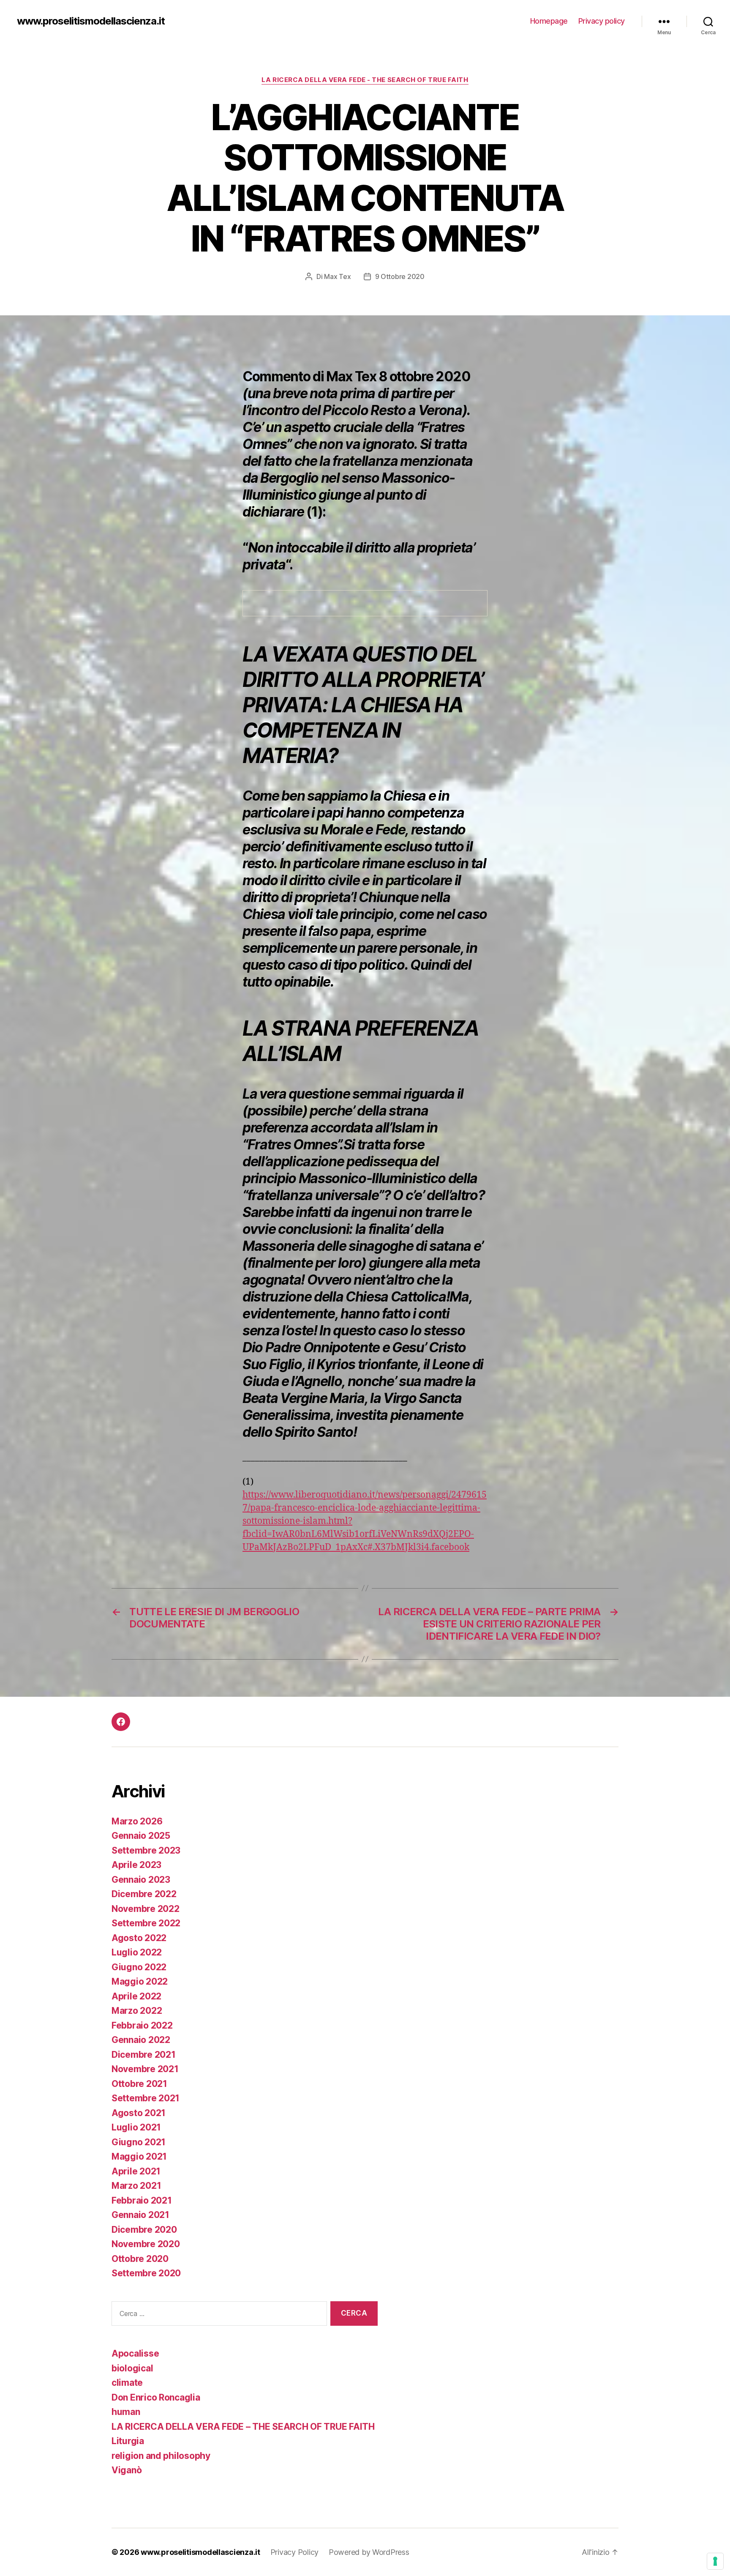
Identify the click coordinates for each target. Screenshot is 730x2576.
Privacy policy (602, 21)
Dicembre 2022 (144, 1894)
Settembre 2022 (146, 1923)
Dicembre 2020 (144, 2230)
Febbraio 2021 (142, 2200)
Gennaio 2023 (141, 1880)
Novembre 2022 (146, 1909)
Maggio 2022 (140, 1981)
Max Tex (337, 276)
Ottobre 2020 (140, 2259)
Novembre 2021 (145, 2069)
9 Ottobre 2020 (400, 276)
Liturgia (128, 2441)
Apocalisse (135, 2353)
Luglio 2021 (136, 2127)
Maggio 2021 (139, 2156)
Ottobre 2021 (139, 2084)
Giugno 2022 (139, 1967)
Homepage (549, 21)
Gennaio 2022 (141, 2040)
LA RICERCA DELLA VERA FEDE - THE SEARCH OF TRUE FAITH (365, 80)
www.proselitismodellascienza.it (91, 21)
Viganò (127, 2470)
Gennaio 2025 (141, 1836)
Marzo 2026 (137, 1821)
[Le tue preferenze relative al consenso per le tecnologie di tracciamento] (715, 2561)
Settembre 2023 (146, 1850)
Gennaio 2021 (140, 2215)
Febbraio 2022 (142, 2025)
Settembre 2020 (146, 2273)
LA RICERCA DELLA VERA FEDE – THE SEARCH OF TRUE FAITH (243, 2427)
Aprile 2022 (136, 1996)
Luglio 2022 (137, 1952)
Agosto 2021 (139, 2113)
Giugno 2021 (139, 2142)
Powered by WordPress (369, 2552)
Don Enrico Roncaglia (156, 2397)
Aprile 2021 (136, 2171)
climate (127, 2383)
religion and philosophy (161, 2456)
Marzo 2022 (137, 2011)
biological (132, 2368)
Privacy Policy (294, 2552)
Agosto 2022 (139, 1938)
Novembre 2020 (146, 2244)
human (126, 2412)
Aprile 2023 (136, 1865)
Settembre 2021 (146, 2098)
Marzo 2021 (136, 2186)
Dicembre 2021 (144, 2055)
